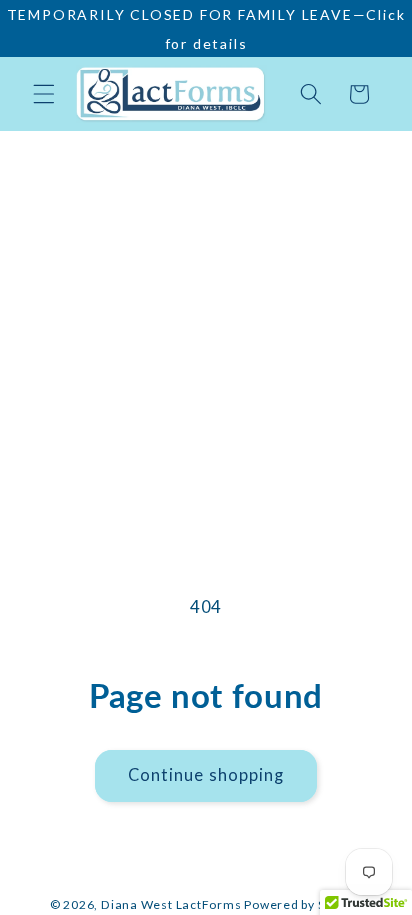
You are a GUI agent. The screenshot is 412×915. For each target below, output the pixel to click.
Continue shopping (206, 775)
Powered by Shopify (303, 904)
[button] (44, 94)
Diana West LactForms (171, 904)
